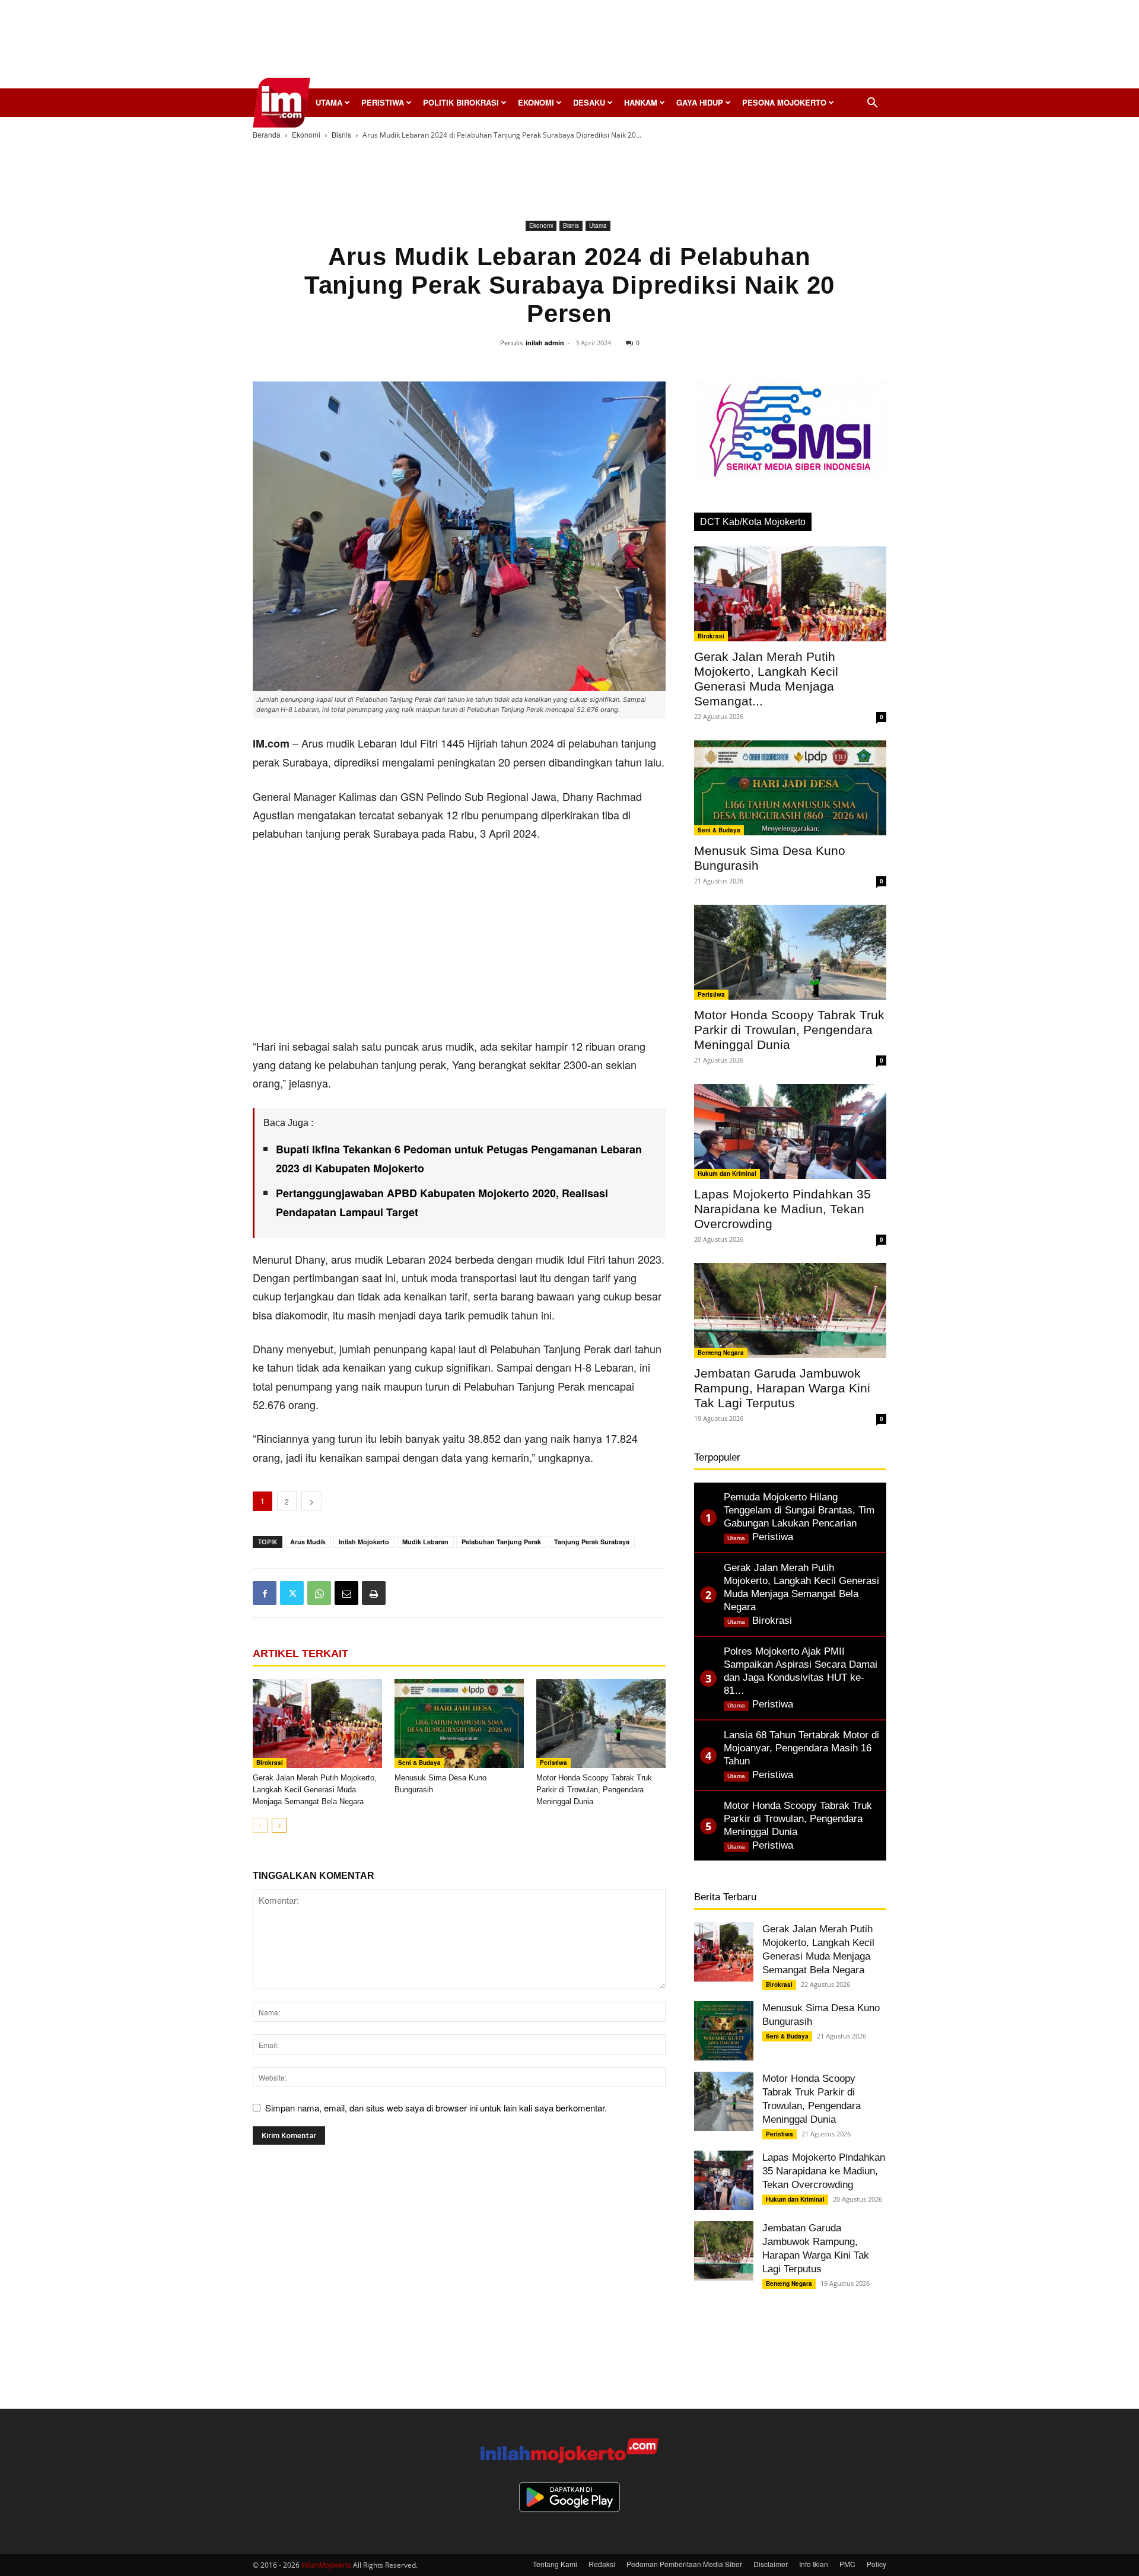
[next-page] (279, 1825)
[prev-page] (260, 1825)
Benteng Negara (721, 1353)
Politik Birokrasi (461, 102)
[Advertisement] (569, 47)
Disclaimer (771, 2564)
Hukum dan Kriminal (727, 1173)
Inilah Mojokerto (364, 1542)
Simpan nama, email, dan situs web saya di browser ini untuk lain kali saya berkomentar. (436, 2108)
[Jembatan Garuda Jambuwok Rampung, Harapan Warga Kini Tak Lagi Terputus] (790, 1311)
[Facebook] (265, 1593)
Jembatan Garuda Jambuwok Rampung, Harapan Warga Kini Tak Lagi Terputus (782, 1388)
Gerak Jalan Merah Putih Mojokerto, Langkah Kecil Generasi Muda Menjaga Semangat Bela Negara (315, 1790)
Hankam (641, 102)
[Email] (346, 1593)
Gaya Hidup (700, 102)
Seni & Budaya (419, 1763)
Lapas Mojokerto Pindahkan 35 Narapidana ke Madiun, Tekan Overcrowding (782, 1209)
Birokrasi (270, 1763)
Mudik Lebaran (425, 1542)
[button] (872, 104)
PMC (847, 2564)
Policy (876, 2564)
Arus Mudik (308, 1542)
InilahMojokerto (326, 2564)
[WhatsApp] (319, 1593)
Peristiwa (383, 102)
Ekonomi (536, 102)
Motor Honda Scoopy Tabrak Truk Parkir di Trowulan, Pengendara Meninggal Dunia (594, 1790)
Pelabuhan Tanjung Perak (501, 1542)
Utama (329, 102)
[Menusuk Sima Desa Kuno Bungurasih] (459, 1723)
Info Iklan (814, 2564)
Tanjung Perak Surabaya (592, 1542)
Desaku (589, 102)
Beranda (267, 134)
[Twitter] (292, 1593)
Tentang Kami (555, 2564)
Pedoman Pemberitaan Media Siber (684, 2564)
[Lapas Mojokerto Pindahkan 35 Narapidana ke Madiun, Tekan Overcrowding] (790, 1131)
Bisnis (341, 134)
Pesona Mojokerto (784, 102)
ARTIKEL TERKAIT (300, 1653)
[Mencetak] (374, 1593)
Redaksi (602, 2564)
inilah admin (545, 343)
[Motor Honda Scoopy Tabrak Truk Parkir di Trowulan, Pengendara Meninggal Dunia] (601, 1723)
